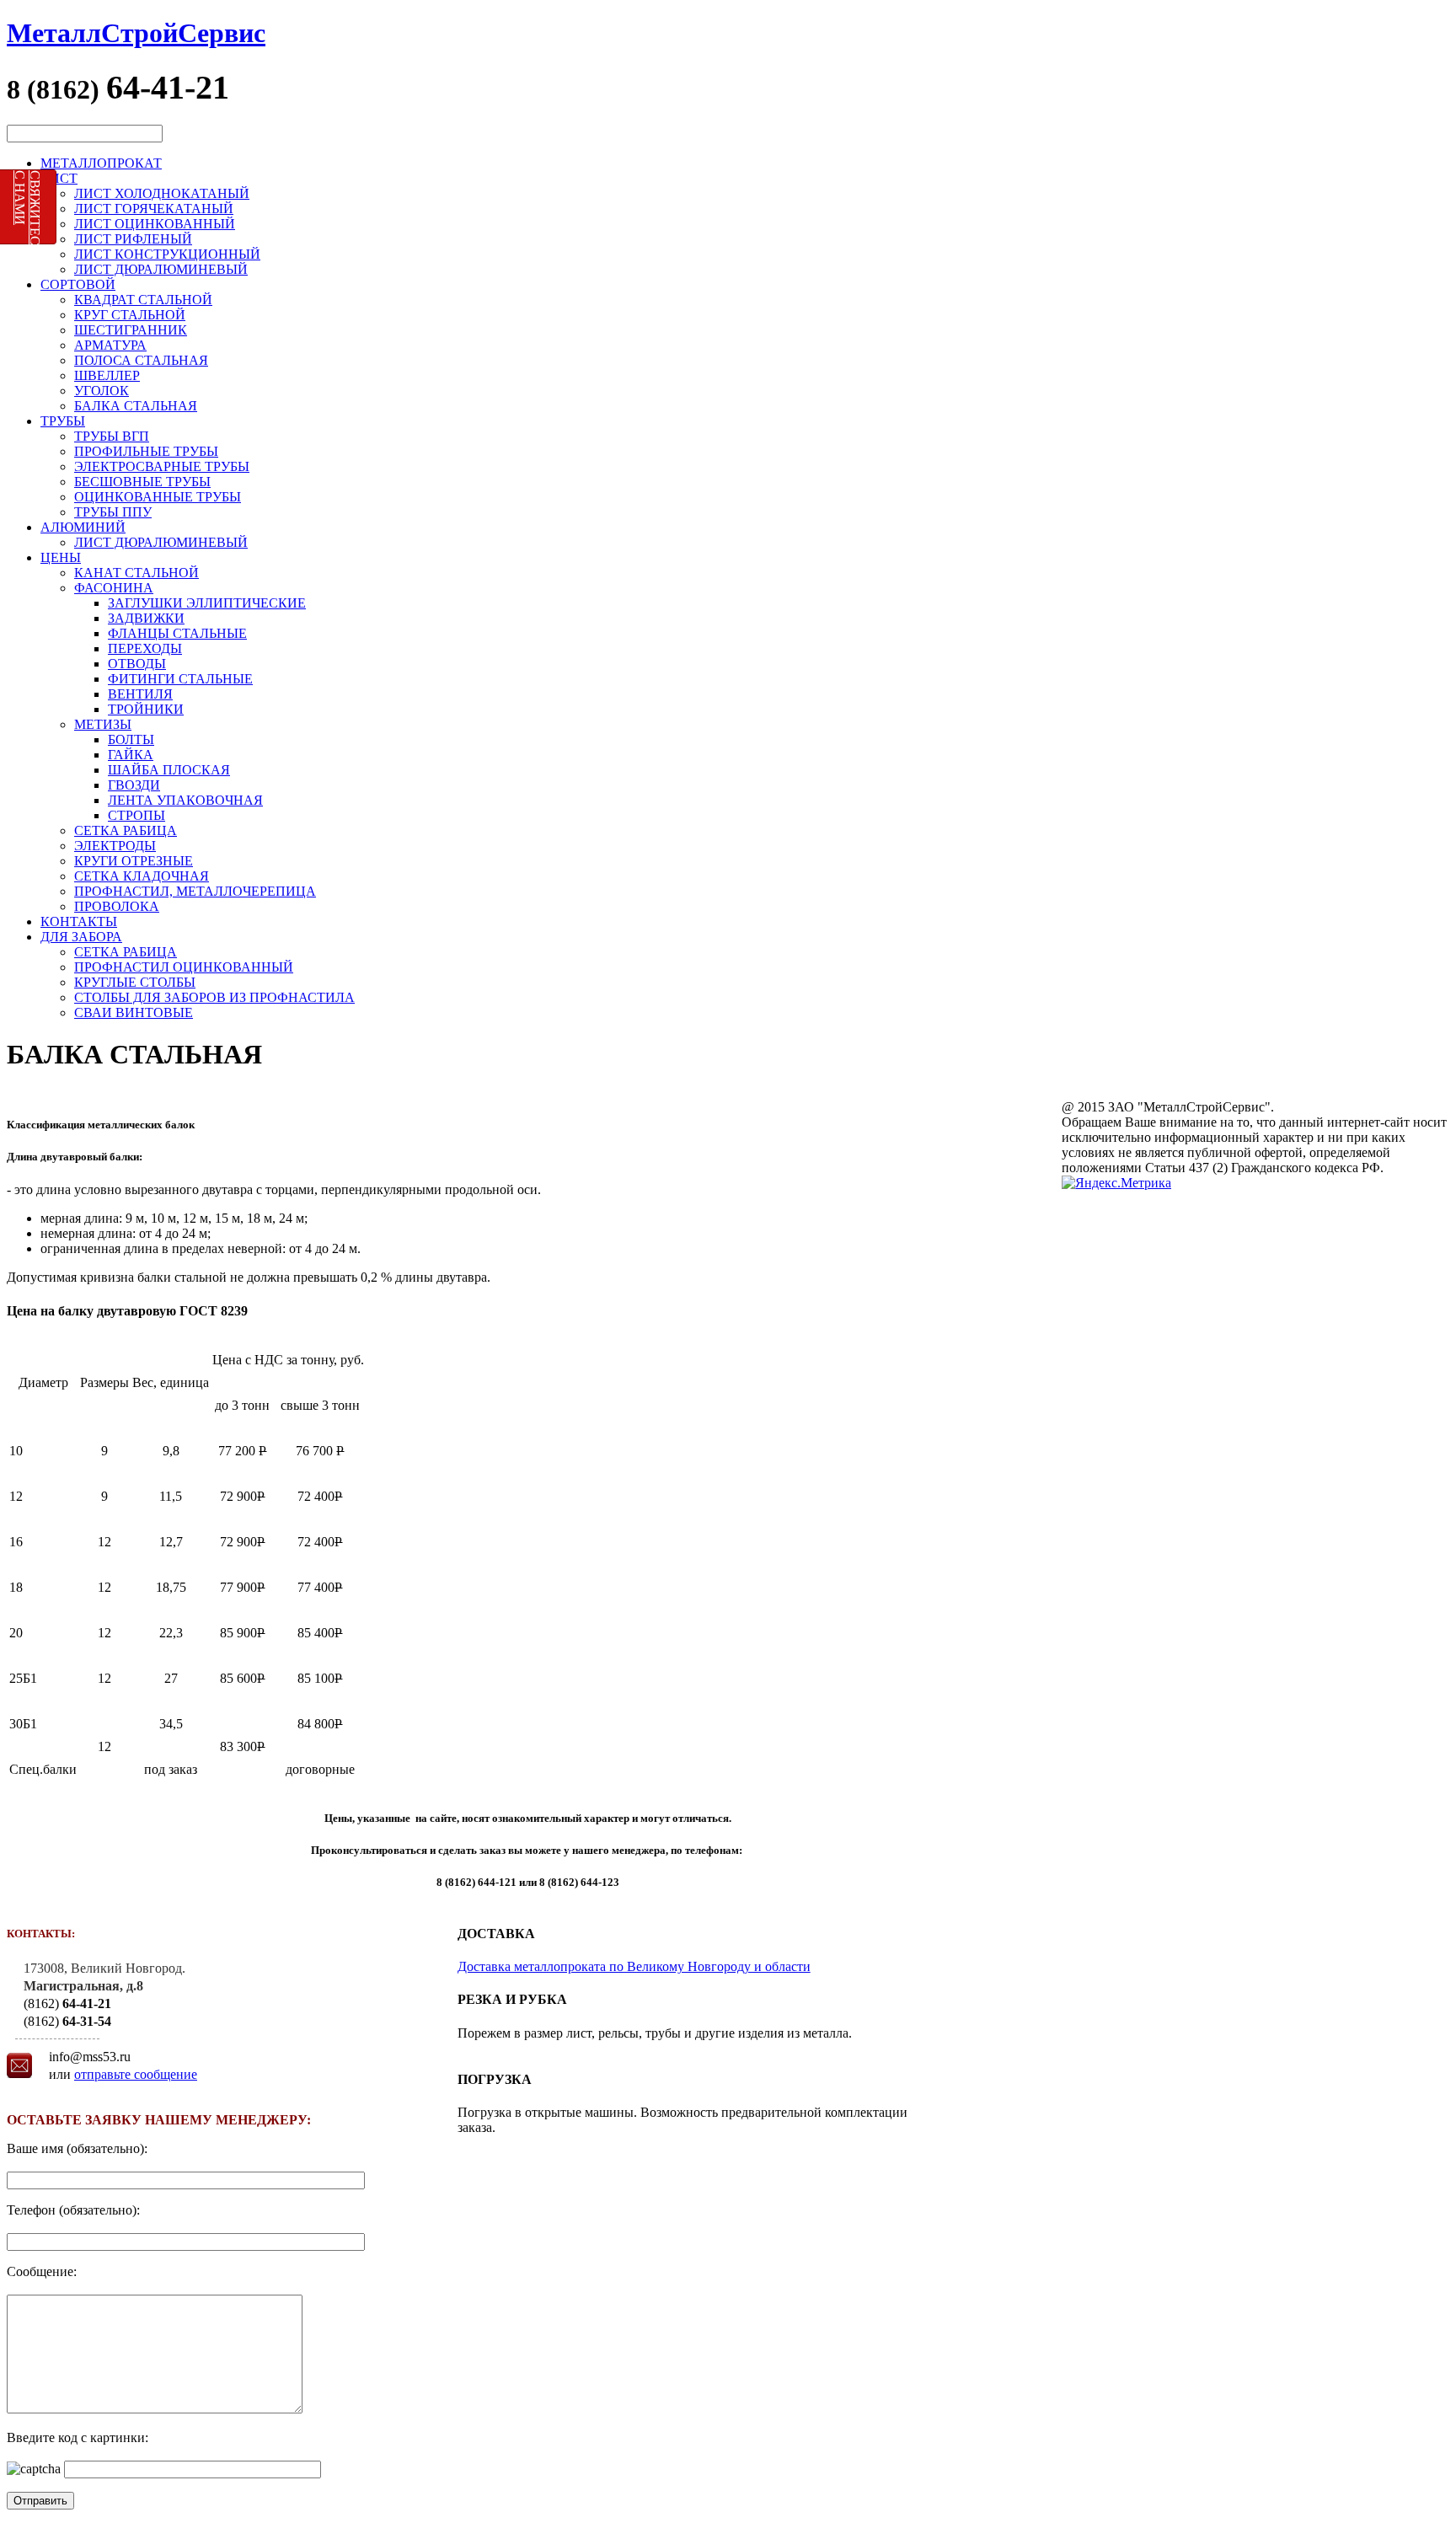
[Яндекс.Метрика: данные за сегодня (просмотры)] (1116, 1183)
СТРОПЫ (136, 815)
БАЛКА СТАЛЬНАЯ (136, 406)
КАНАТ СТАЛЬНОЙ (136, 573)
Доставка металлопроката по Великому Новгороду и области (634, 1966)
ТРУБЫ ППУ (113, 512)
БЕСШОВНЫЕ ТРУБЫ (142, 482)
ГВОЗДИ (134, 785)
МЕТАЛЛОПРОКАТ (101, 163)
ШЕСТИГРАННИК (131, 330)
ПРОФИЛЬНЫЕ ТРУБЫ (146, 451)
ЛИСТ (59, 178)
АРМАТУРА (110, 345)
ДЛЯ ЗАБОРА (81, 937)
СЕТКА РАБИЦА (126, 830)
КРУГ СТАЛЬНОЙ (130, 315)
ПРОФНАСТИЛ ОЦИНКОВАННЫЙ (184, 967)
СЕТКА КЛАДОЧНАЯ (142, 876)
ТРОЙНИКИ (146, 709)
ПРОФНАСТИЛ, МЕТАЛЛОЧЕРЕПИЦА (195, 891)
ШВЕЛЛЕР (107, 375)
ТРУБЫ (63, 421)
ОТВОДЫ (137, 664)
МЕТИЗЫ (103, 724)
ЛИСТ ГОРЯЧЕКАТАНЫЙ (154, 209)
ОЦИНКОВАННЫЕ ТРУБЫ (158, 497)
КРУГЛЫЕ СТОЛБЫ (135, 982)
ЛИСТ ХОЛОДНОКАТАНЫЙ (162, 193)
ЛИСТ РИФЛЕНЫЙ (133, 239)
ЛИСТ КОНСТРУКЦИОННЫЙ (167, 254)
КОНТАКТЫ (79, 921)
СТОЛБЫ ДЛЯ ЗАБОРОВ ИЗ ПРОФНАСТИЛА (214, 997)
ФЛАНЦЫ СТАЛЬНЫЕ (177, 633)
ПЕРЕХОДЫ (145, 648)
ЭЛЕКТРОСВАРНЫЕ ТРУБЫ (162, 466)
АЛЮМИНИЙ (83, 527)
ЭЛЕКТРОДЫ (115, 846)
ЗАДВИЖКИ (146, 618)
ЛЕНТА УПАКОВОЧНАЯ (185, 800)
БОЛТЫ (131, 739)
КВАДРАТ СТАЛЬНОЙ (143, 300)
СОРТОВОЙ (78, 284)
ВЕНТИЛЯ (140, 694)
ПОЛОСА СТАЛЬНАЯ (141, 360)
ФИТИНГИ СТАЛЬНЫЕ (180, 679)
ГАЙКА (131, 755)
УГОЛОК (102, 391)
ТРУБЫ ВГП (112, 436)
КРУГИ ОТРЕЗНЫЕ (134, 861)
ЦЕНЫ (61, 557)
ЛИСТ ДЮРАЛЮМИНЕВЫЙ (161, 269)
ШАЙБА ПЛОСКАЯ (169, 770)
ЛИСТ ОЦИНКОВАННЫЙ (155, 224)
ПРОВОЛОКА (117, 906)
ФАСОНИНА (114, 588)
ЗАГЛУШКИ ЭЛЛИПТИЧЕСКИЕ (207, 603)
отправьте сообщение (136, 2074)
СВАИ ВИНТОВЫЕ (134, 1012)
